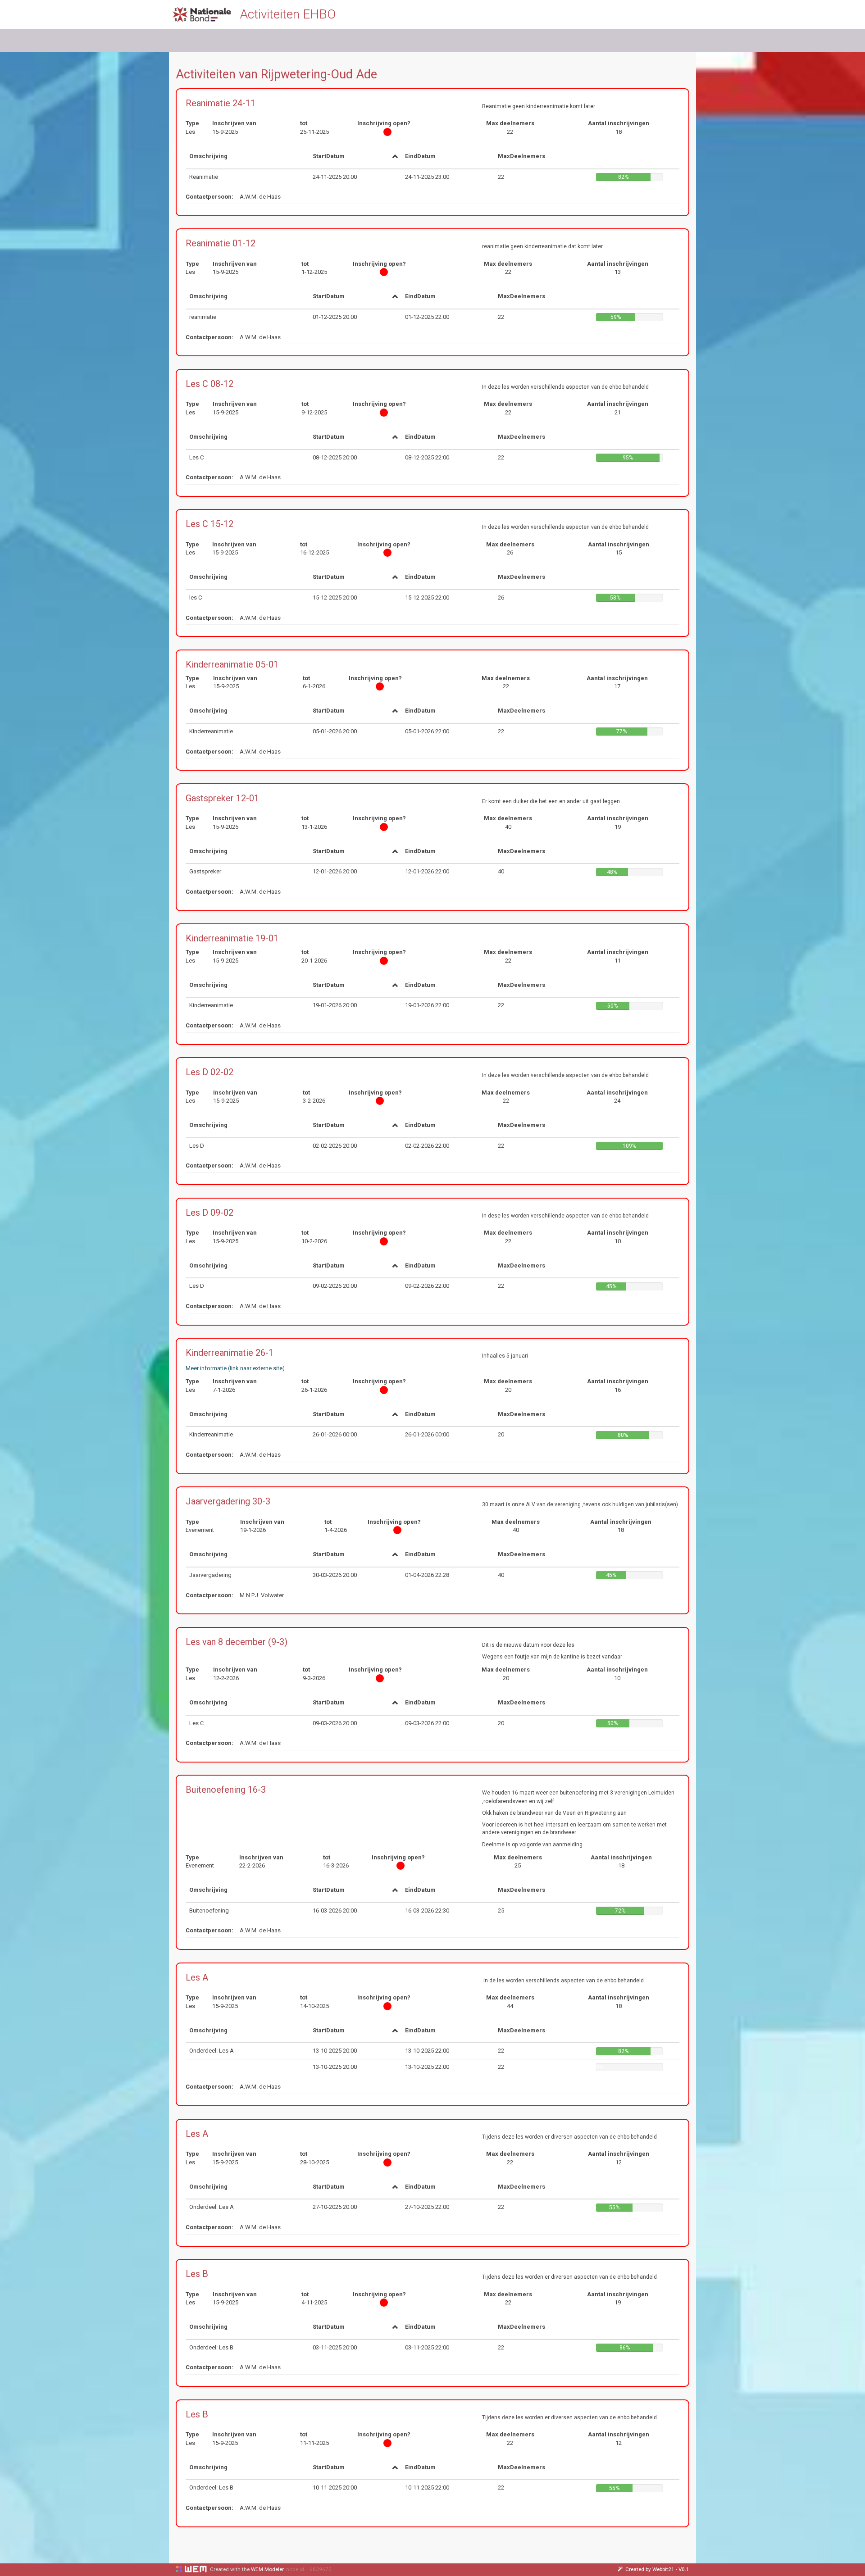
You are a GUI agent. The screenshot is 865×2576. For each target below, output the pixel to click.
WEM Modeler (267, 2569)
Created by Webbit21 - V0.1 (657, 2569)
